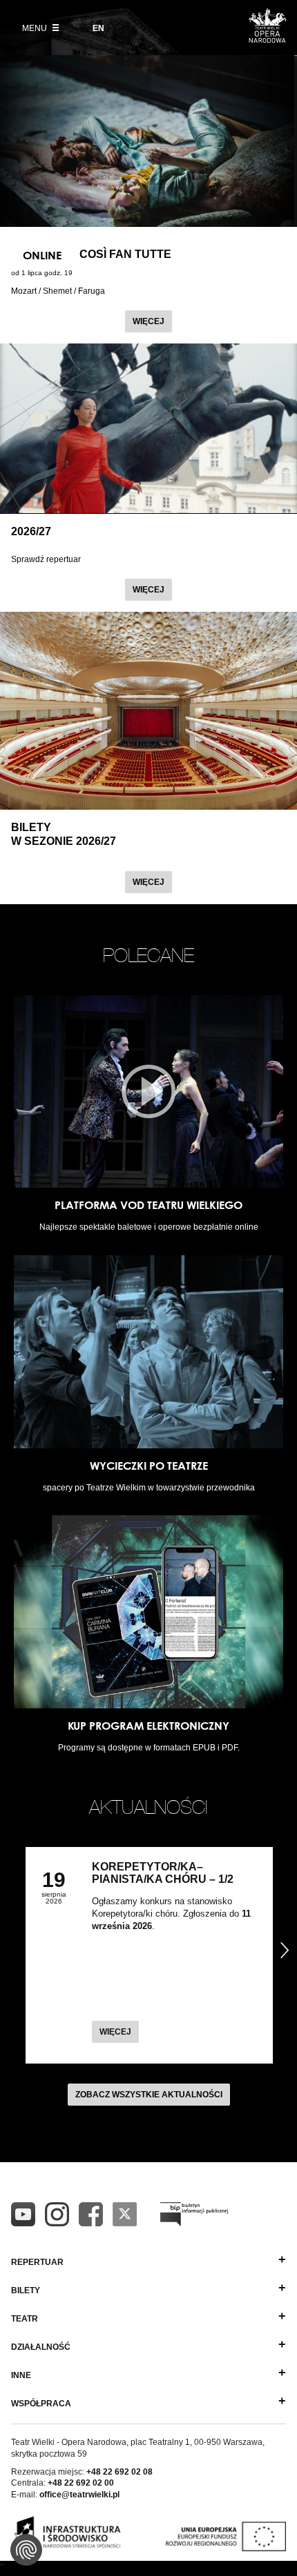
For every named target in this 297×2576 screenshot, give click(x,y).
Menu (36, 28)
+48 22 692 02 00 (81, 2483)
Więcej (152, 321)
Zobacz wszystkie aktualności (149, 2095)
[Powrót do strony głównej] (267, 39)
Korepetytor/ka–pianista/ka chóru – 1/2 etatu (163, 1879)
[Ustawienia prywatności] (26, 2550)
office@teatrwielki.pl (79, 2495)
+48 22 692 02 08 (119, 2472)
